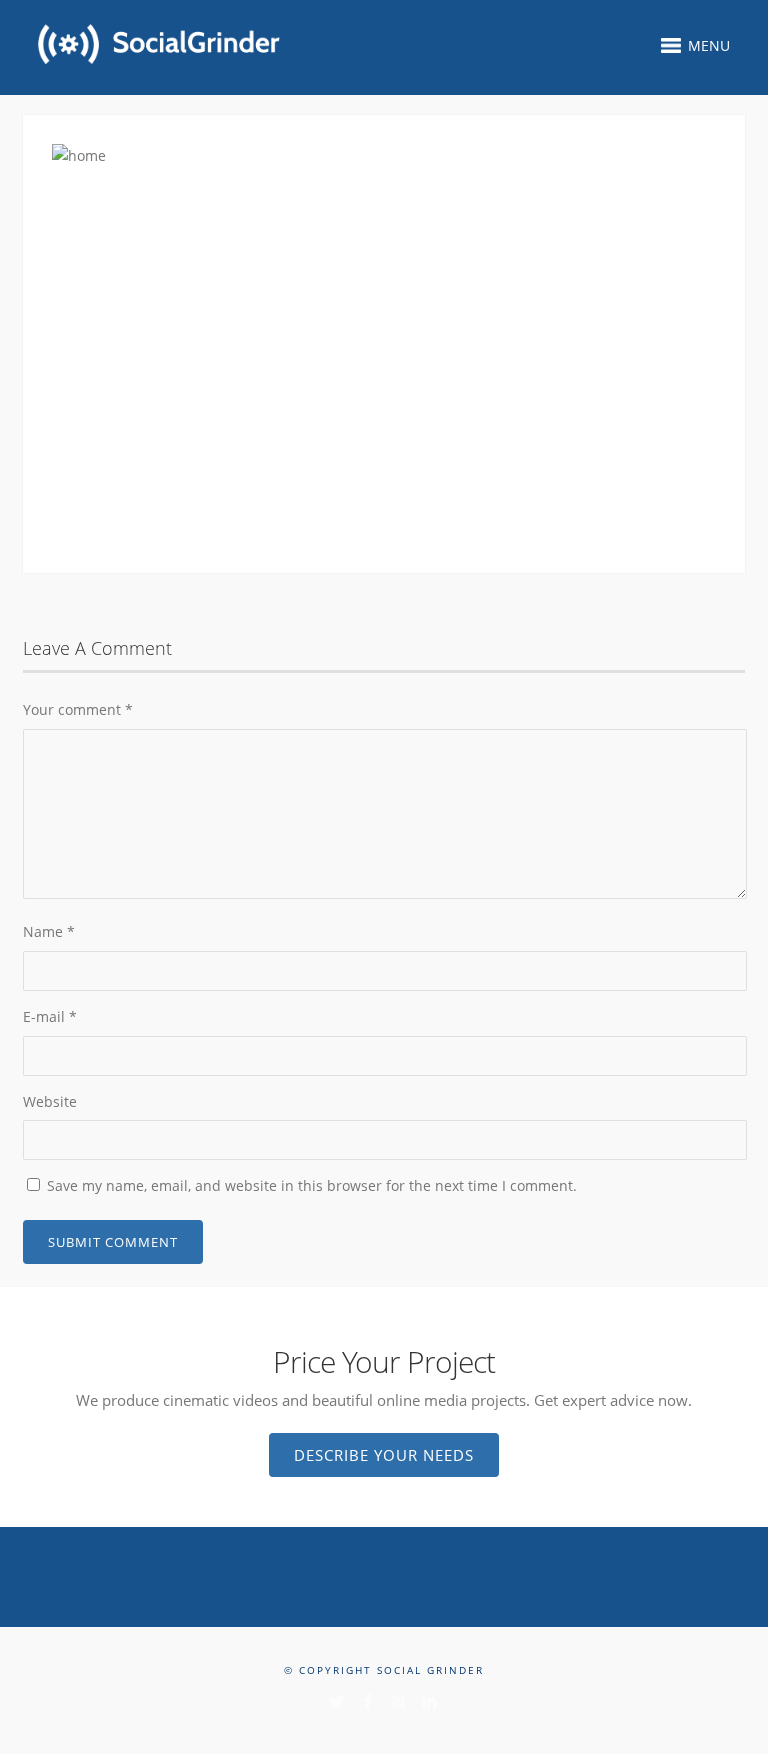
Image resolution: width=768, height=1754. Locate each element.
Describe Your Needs (384, 1455)
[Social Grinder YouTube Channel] (398, 1701)
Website (50, 1101)
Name (49, 931)
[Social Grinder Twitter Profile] (336, 1701)
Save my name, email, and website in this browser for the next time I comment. (312, 1185)
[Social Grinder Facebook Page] (367, 1701)
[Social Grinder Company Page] (429, 1701)
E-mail (50, 1016)
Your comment (78, 709)
